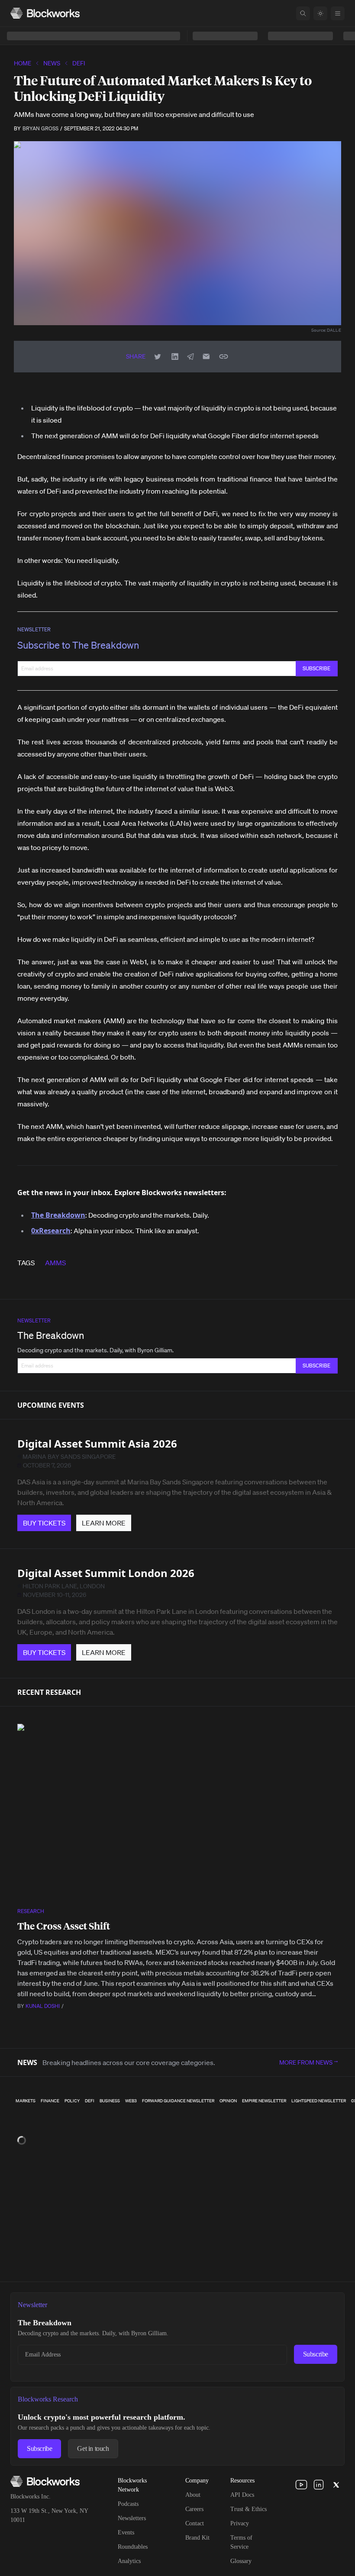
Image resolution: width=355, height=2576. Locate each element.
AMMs (55, 1263)
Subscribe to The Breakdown (78, 645)
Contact (195, 2523)
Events (126, 2532)
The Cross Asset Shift (64, 1926)
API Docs (242, 2495)
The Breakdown (51, 1335)
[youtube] (301, 2485)
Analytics (129, 2561)
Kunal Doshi (43, 2006)
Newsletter (34, 629)
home (23, 63)
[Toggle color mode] (320, 13)
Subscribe (316, 2354)
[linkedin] (319, 2485)
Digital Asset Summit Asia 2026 (97, 1443)
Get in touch (93, 2448)
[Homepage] (45, 13)
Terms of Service (241, 2542)
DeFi (79, 63)
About (193, 2495)
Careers (194, 2509)
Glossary (241, 2561)
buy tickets (44, 1523)
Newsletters (132, 2518)
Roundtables (133, 2547)
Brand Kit (197, 2538)
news (52, 63)
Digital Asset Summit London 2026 (106, 1573)
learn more (104, 1523)
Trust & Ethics (248, 2509)
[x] (336, 2485)
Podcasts (128, 2504)
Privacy (240, 2523)
